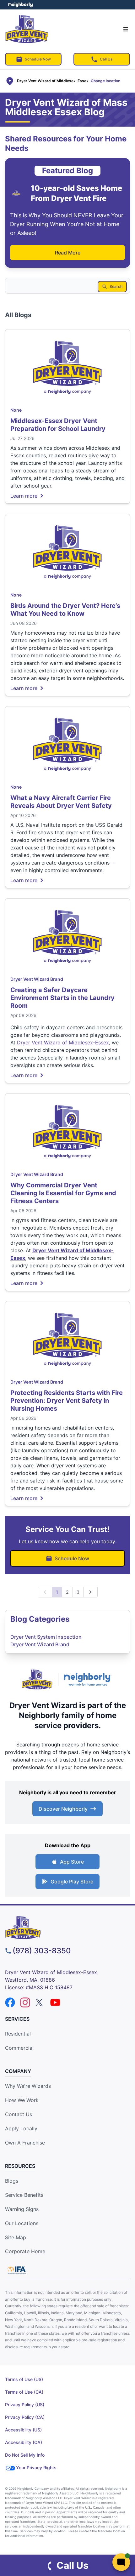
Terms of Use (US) (24, 2379)
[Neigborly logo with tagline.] (89, 1679)
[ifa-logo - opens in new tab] (17, 2270)
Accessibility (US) (23, 2430)
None (16, 410)
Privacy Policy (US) (25, 2405)
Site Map (16, 2237)
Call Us (106, 59)
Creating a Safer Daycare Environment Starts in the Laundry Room (62, 998)
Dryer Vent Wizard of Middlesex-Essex (63, 1042)
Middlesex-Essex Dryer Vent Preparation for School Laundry (58, 425)
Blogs (12, 2181)
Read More (68, 253)
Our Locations (22, 2223)
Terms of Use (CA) (24, 2392)
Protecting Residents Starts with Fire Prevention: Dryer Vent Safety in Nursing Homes (67, 1401)
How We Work (22, 2100)
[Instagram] (25, 2002)
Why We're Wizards (28, 2086)
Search (116, 286)
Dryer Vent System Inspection (46, 1637)
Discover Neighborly (63, 1809)
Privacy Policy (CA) (25, 2417)
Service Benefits (24, 2195)
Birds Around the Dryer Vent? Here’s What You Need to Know (65, 610)
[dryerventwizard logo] (67, 1928)
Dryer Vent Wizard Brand (37, 979)
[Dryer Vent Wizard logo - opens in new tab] (37, 1679)
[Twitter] (40, 2002)
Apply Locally (21, 2128)
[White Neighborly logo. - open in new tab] (21, 5)
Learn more (24, 495)
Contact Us (19, 2114)
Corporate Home (25, 2251)
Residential (18, 2034)
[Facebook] (10, 2002)
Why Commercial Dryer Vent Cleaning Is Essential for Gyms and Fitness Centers (63, 1193)
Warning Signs (22, 2209)
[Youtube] (55, 2002)
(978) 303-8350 (42, 1951)
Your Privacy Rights (36, 2467)
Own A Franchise (25, 2143)
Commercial (19, 2048)
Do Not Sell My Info (25, 2455)
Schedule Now (38, 59)
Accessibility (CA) (24, 2442)
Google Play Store (72, 1882)
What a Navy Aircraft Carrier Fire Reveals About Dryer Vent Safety (61, 802)
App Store (72, 1862)
